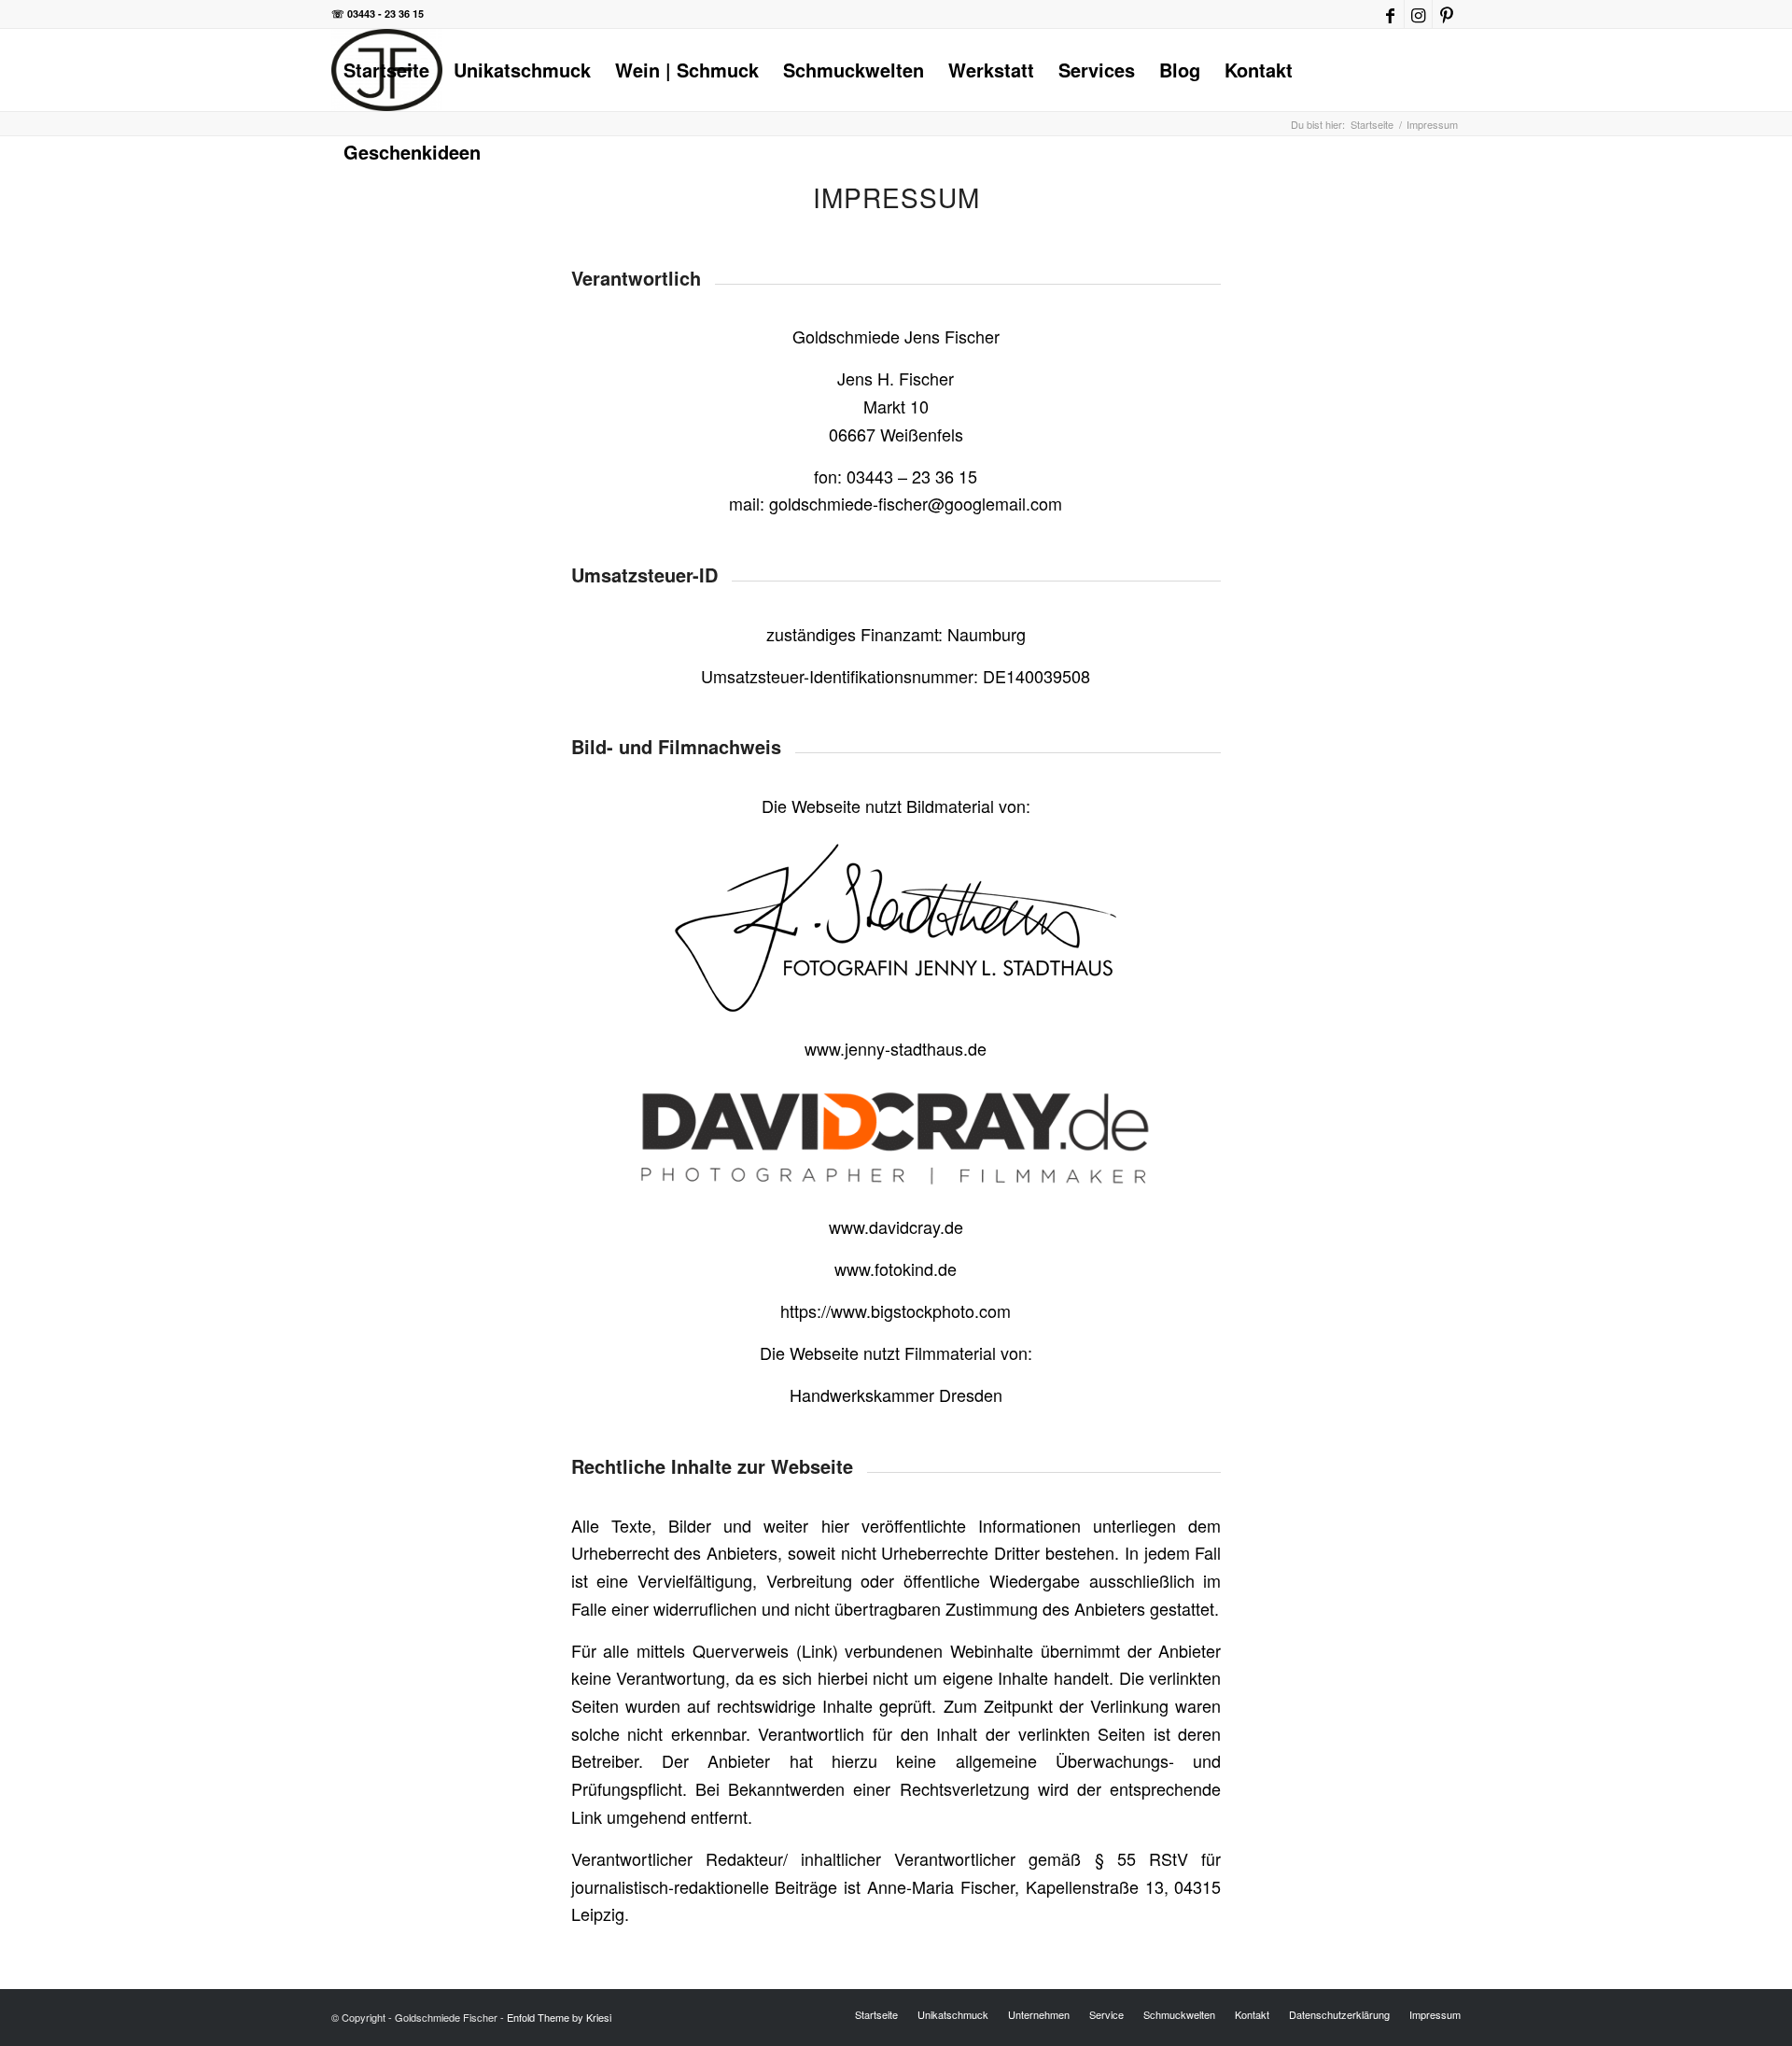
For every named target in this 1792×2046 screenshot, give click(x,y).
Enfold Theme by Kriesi (559, 2017)
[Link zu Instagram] (1418, 14)
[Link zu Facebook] (1390, 14)
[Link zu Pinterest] (1447, 14)
